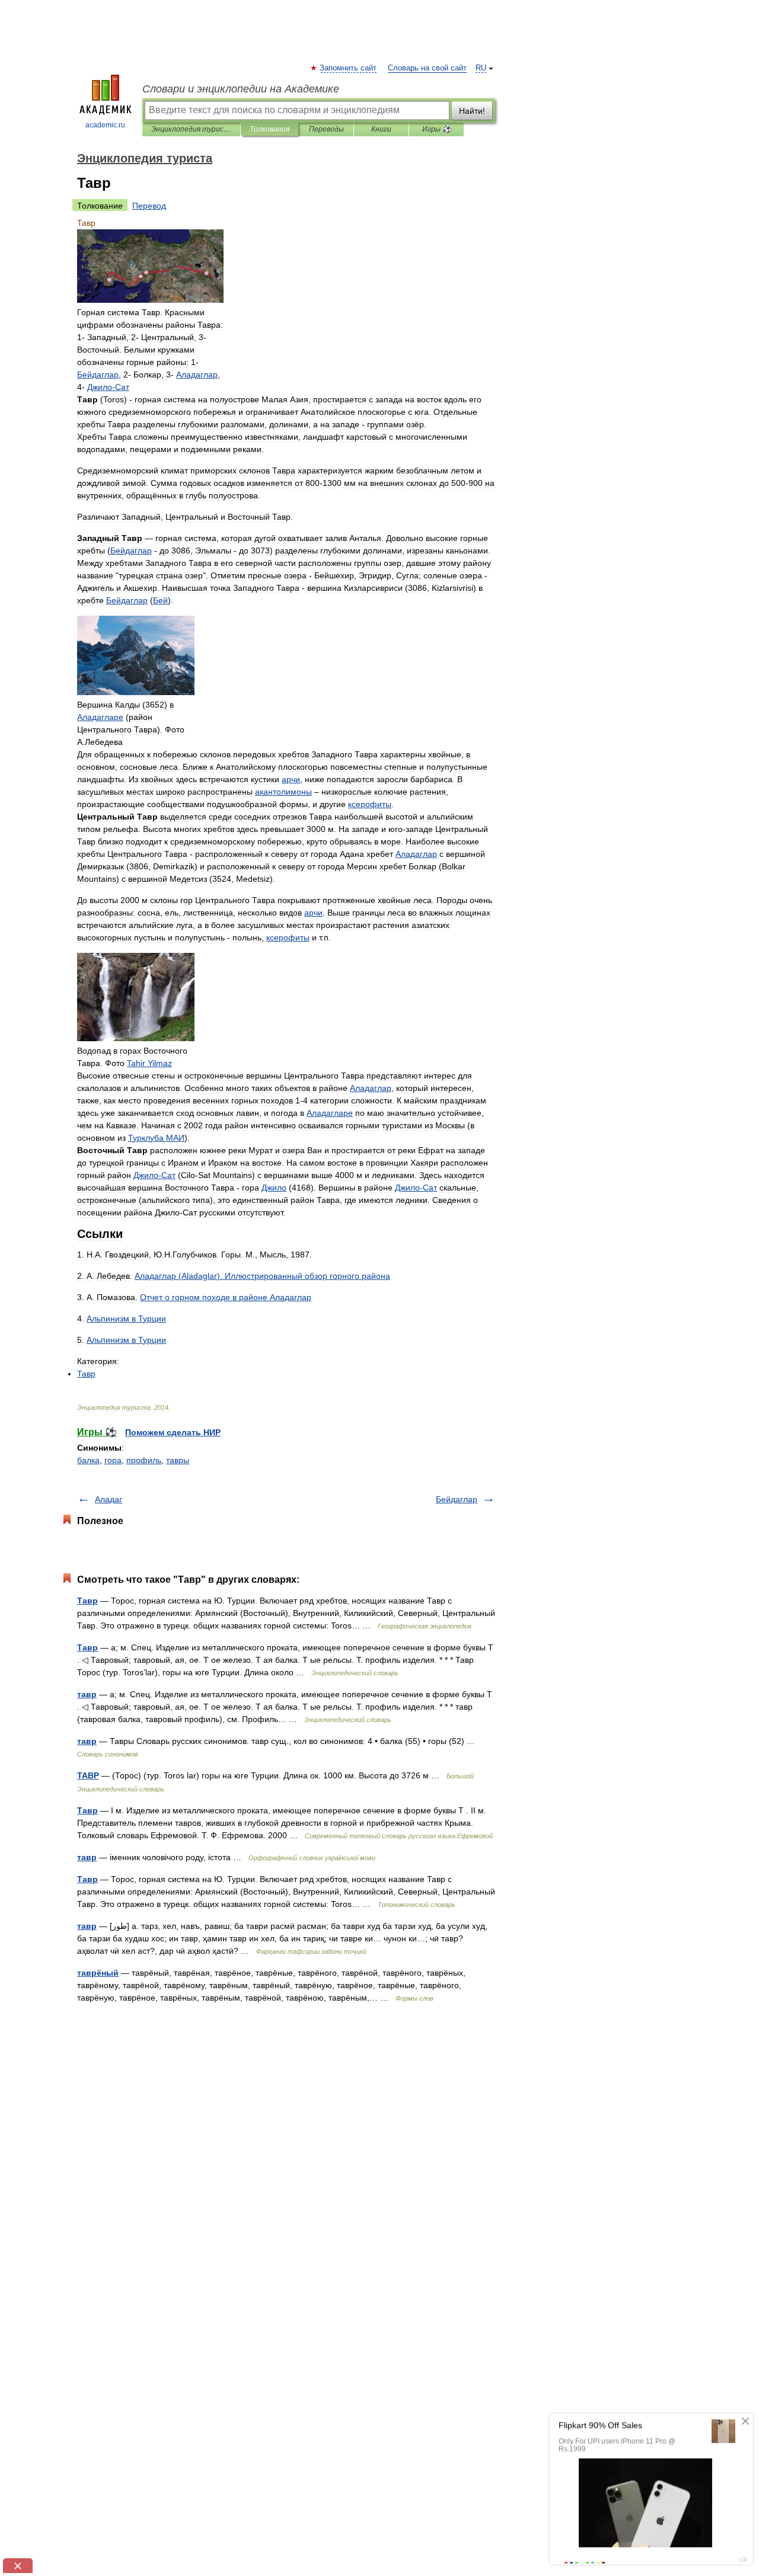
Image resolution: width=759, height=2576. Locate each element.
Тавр (87, 1601)
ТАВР (88, 1775)
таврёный (98, 1973)
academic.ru (105, 125)
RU (481, 68)
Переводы (326, 129)
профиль (144, 1460)
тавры (178, 1460)
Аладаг (109, 1499)
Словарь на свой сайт (427, 68)
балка (88, 1460)
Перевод (149, 206)
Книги (381, 129)
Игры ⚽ (437, 129)
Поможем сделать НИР (173, 1432)
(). (262, 1276)
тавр (87, 1694)
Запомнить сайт (349, 68)
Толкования (270, 129)
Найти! (472, 111)
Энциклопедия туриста (191, 129)
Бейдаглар (457, 1499)
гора (113, 1460)
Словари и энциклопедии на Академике (241, 89)
